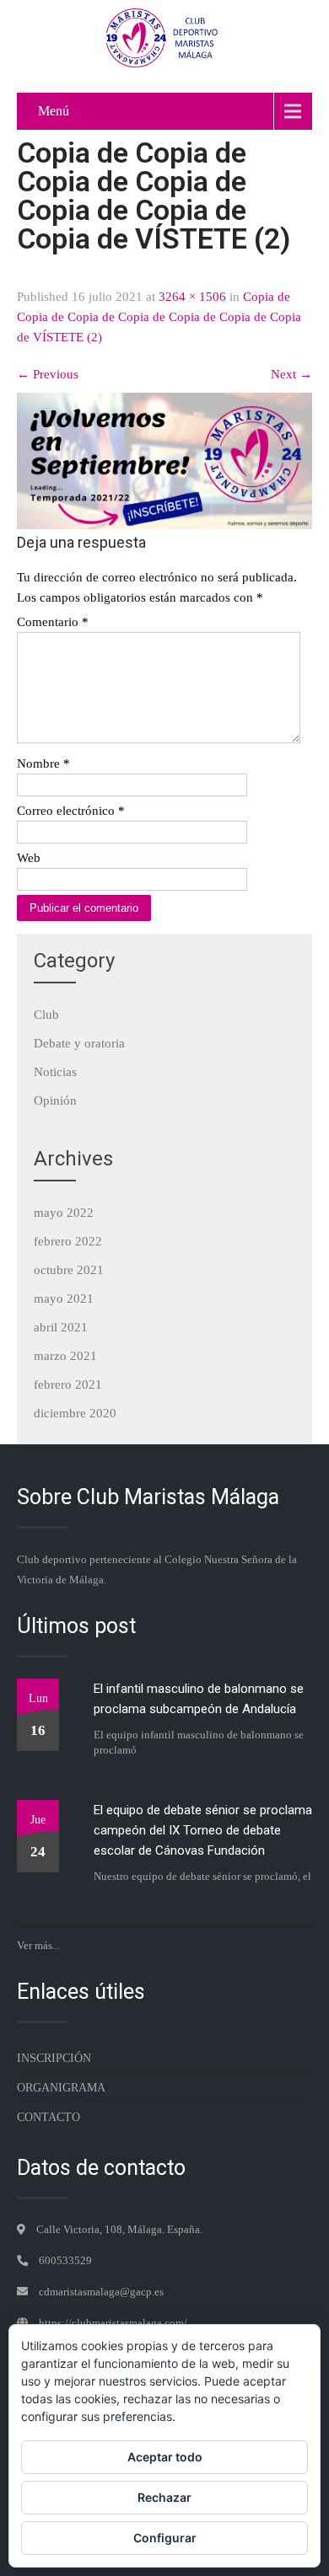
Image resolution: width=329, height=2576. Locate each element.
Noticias (55, 1072)
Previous (48, 374)
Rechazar (164, 2497)
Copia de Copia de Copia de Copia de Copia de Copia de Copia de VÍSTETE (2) (159, 317)
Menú (54, 111)
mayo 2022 (64, 1213)
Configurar (165, 2538)
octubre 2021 (69, 1270)
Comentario (53, 622)
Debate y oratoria (79, 1043)
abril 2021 (61, 1327)
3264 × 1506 (192, 297)
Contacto (49, 2117)
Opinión (55, 1101)
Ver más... (38, 1945)
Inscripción (54, 2058)
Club (46, 1015)
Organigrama (61, 2088)
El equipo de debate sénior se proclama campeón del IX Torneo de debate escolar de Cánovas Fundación (203, 1830)
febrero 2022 (68, 1241)
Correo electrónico (71, 811)
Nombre (43, 763)
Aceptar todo (165, 2457)
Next (291, 374)
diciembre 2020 (75, 1413)
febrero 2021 (68, 1384)
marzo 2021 (65, 1356)
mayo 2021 (64, 1299)
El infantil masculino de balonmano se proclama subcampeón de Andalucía (199, 1699)
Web (29, 858)
